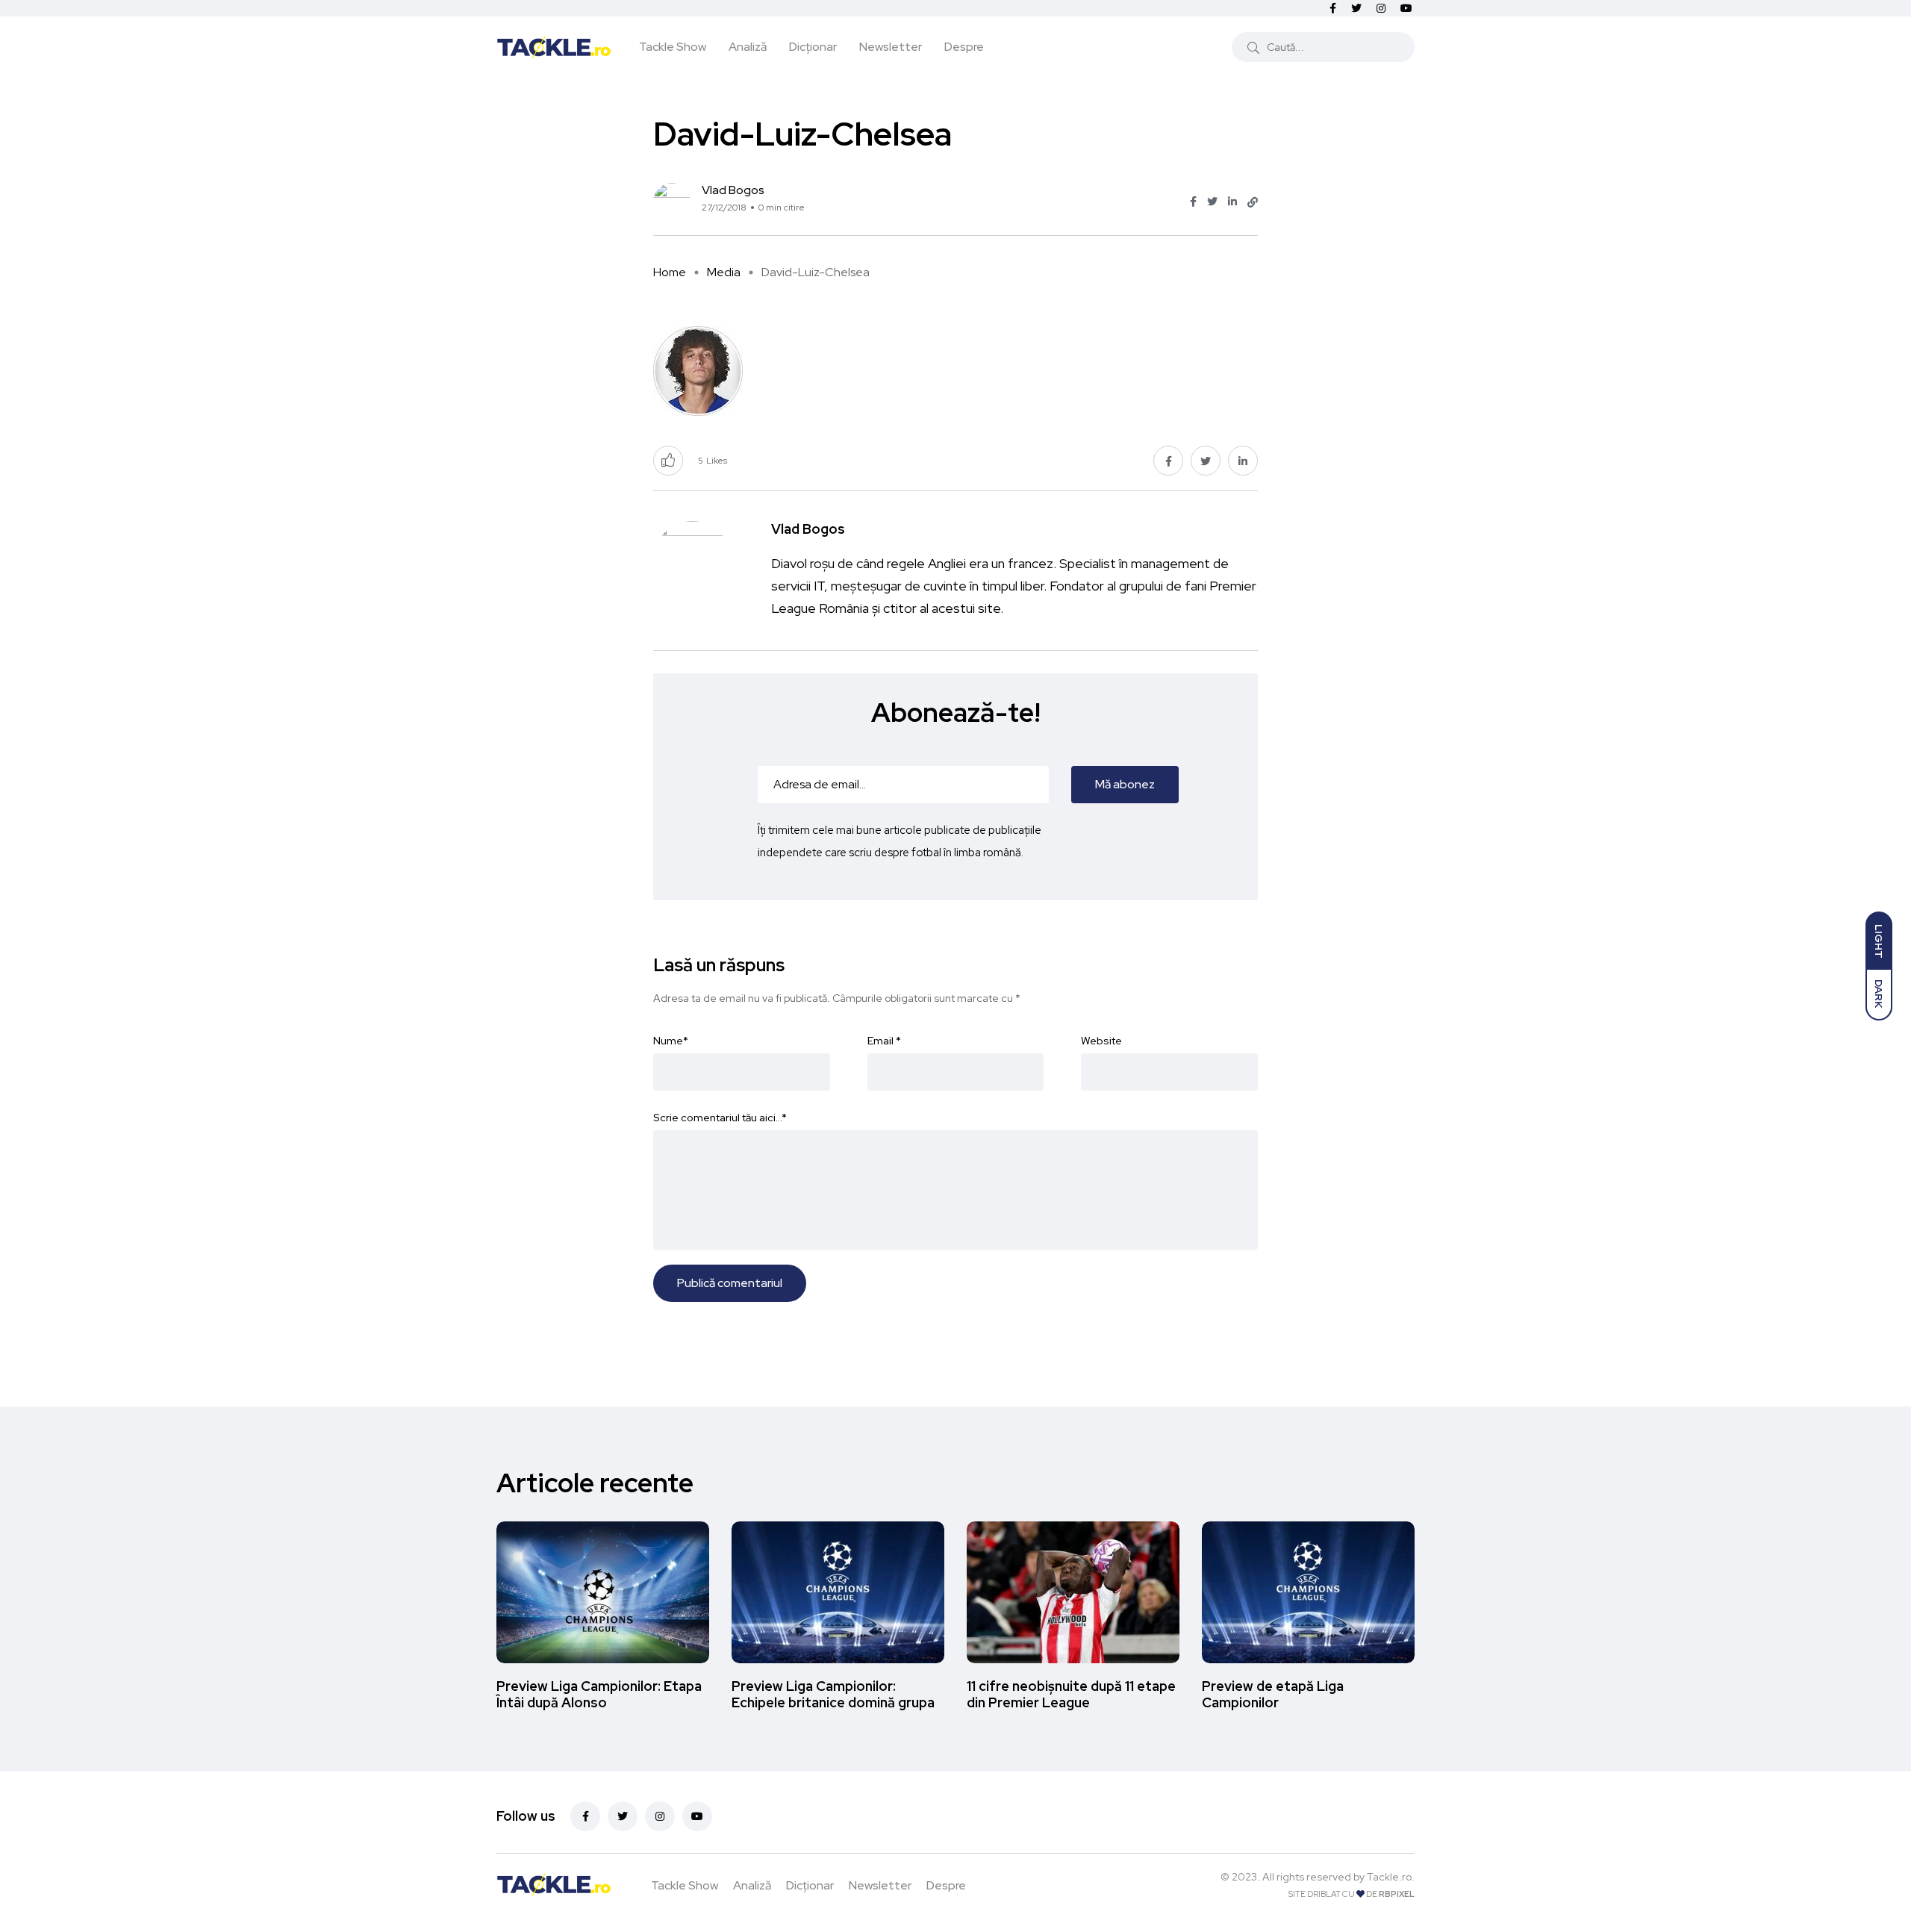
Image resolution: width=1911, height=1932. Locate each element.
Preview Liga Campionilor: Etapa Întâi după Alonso (599, 1694)
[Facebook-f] (585, 1816)
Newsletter (891, 47)
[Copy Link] (1253, 202)
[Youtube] (697, 1816)
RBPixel (1397, 1894)
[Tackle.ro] (554, 46)
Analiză (748, 47)
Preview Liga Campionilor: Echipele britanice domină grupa (833, 1694)
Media (724, 272)
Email (884, 1041)
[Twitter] (623, 1816)
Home (670, 272)
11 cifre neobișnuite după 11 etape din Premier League (1071, 1694)
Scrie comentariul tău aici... (720, 1118)
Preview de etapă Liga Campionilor (1273, 1694)
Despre (964, 47)
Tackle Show (673, 47)
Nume (671, 1041)
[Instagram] (660, 1816)
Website (1101, 1041)
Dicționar (813, 47)
